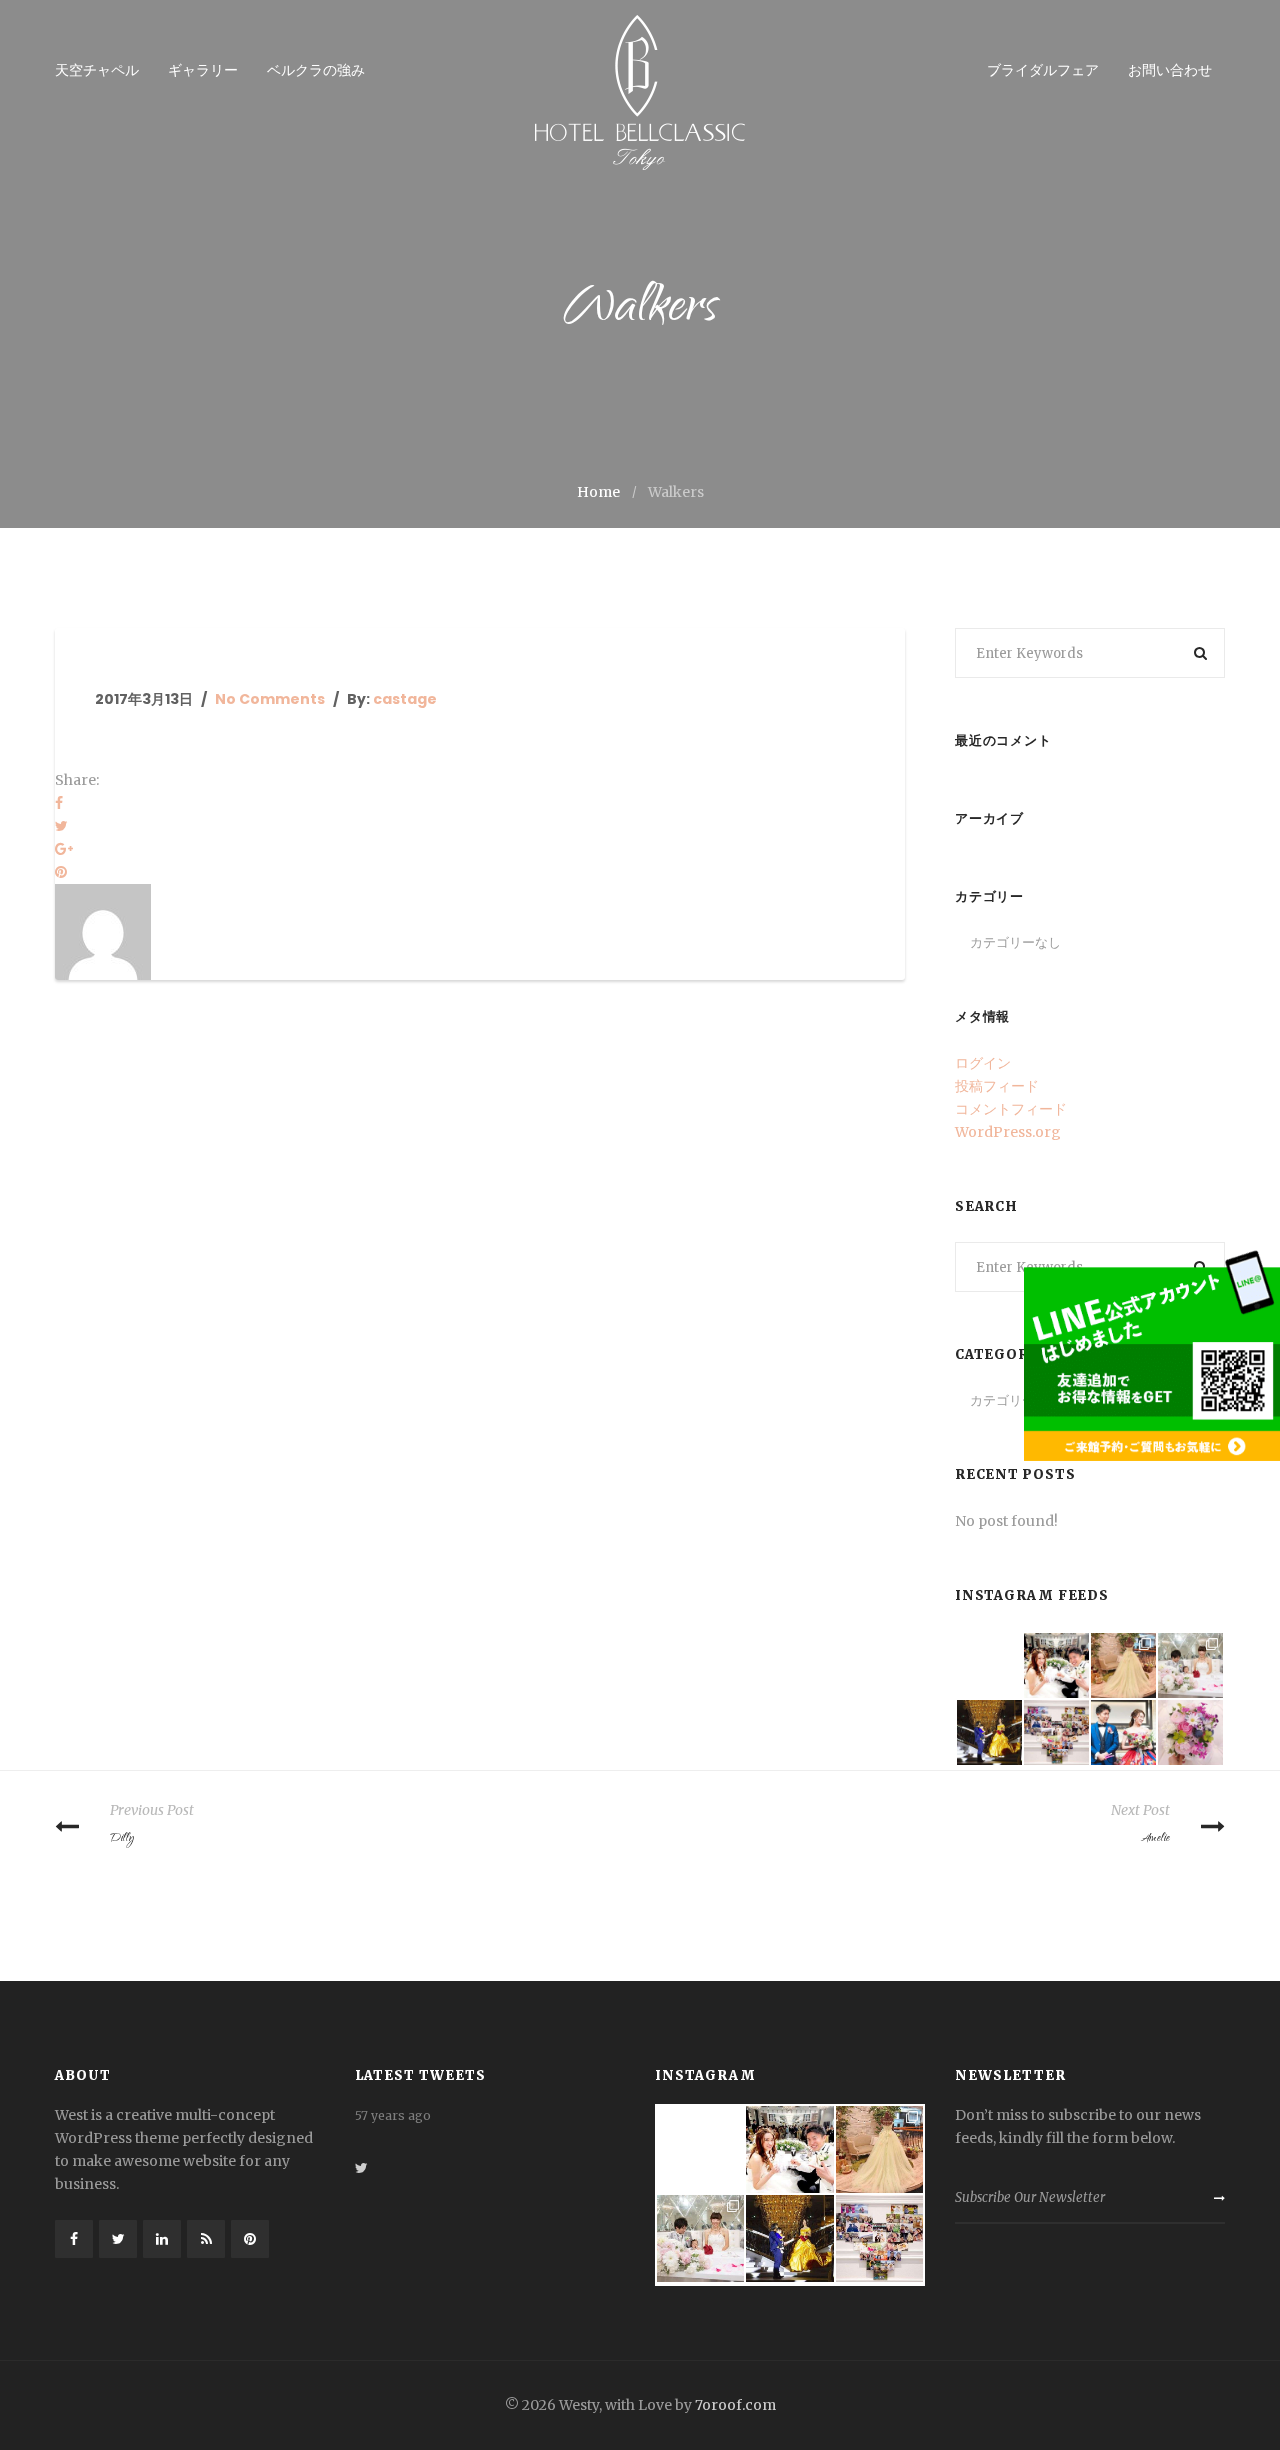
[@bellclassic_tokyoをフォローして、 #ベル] (1123, 1732)
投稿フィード (997, 1086)
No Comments (270, 699)
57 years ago (393, 2176)
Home (598, 492)
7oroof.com (735, 2405)
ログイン (983, 1063)
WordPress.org (1008, 1132)
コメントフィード (1011, 1109)
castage (405, 699)
